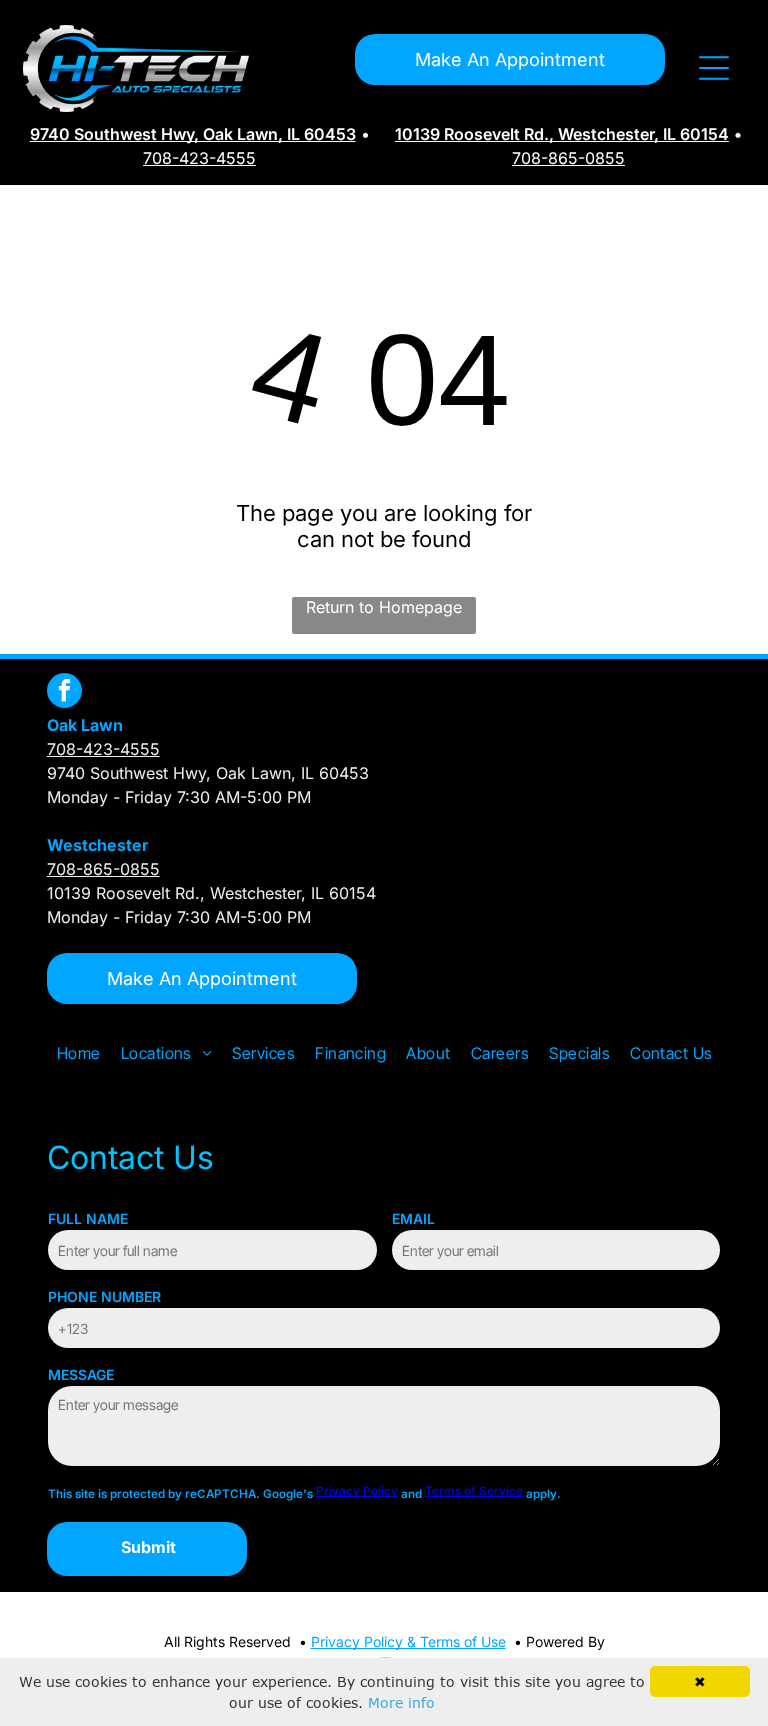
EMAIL (413, 1218)
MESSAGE (81, 1374)
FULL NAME (88, 1218)
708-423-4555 (199, 158)
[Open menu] (714, 68)
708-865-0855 (568, 158)
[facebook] (64, 693)
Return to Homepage (384, 607)
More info (401, 1702)
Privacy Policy (357, 1491)
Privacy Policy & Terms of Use (408, 1641)
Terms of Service (474, 1491)
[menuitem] (79, 1053)
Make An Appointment (510, 59)
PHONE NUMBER (104, 1296)
